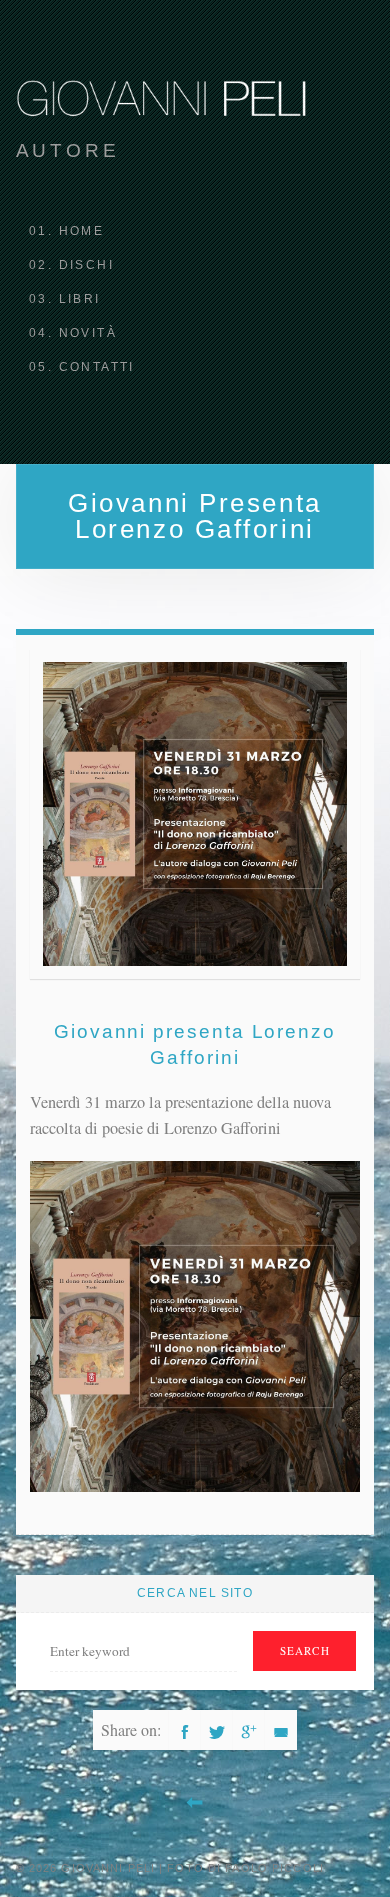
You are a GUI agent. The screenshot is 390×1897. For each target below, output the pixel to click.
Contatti (97, 367)
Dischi (86, 265)
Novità (88, 333)
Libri (80, 299)
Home (82, 231)
